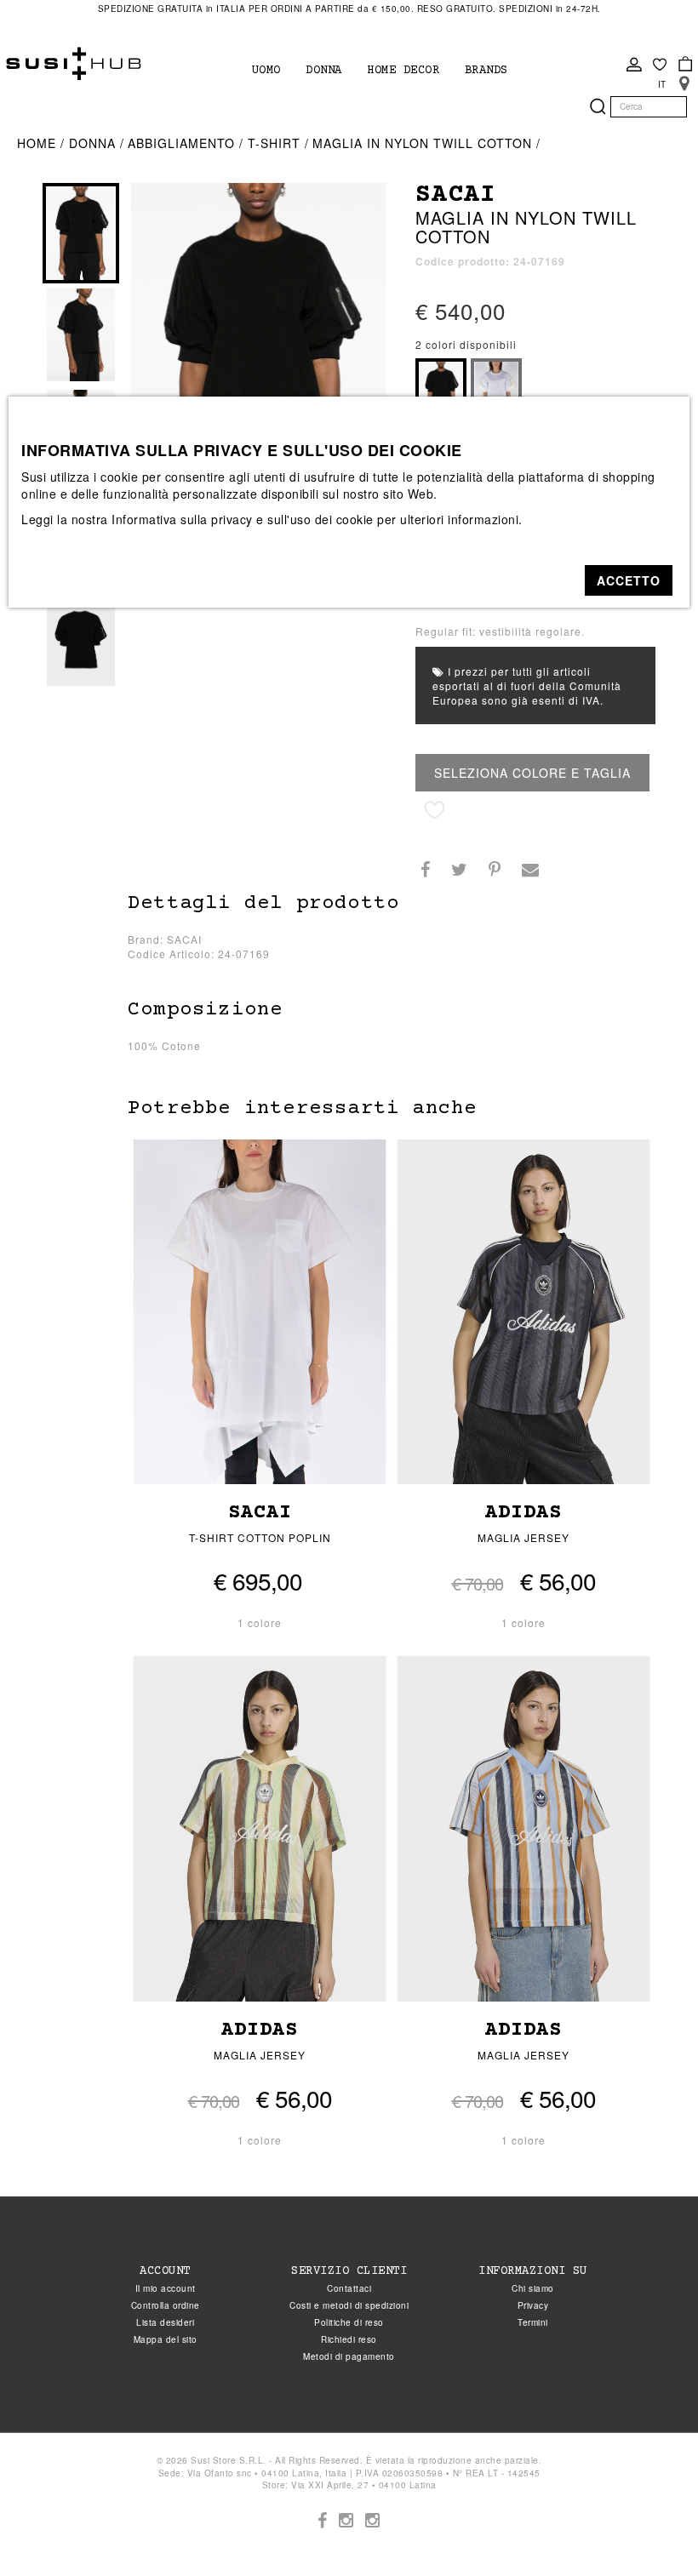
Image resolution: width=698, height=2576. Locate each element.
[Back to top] (650, 2528)
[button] (629, 580)
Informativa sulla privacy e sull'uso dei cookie (243, 519)
